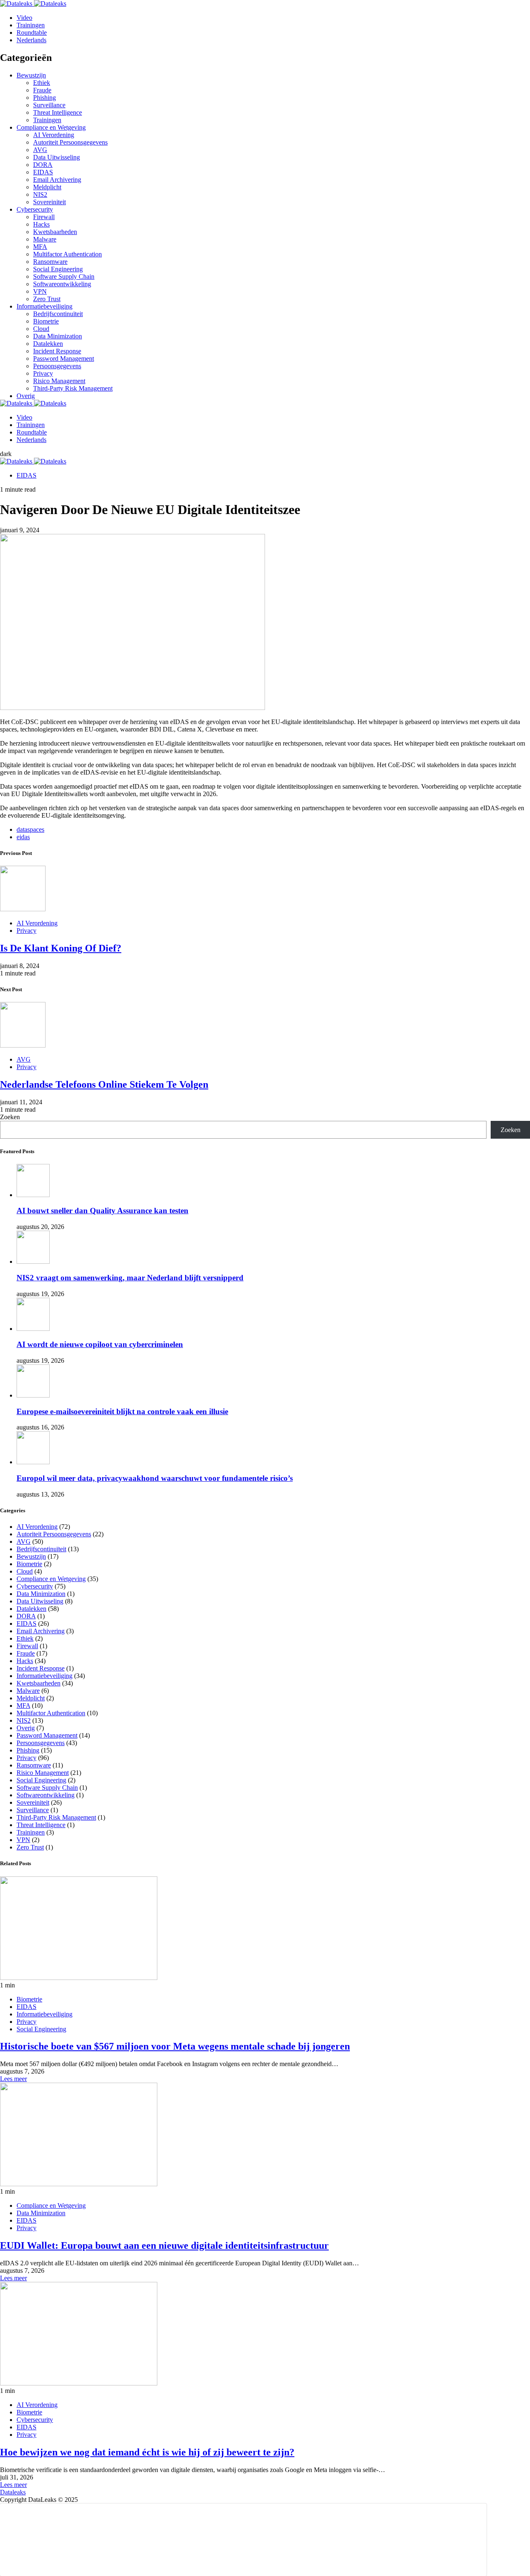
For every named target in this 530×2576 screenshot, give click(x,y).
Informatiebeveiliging (45, 306)
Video (24, 18)
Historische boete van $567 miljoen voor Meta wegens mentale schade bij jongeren (175, 2046)
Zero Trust (47, 299)
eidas (23, 837)
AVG (40, 150)
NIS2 (40, 194)
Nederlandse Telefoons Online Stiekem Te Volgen (104, 1084)
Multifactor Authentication (67, 254)
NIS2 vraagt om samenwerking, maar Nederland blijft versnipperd (130, 1278)
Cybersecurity (35, 209)
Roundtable (32, 33)
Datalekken (48, 344)
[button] (6, 454)
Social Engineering (58, 269)
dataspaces (30, 829)
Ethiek (42, 83)
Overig (26, 396)
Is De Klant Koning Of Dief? (61, 948)
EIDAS (43, 172)
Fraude (42, 90)
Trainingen (31, 25)
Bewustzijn (31, 75)
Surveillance (49, 105)
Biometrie (46, 321)
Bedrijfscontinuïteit (58, 314)
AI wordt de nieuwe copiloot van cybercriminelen (100, 1344)
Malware (45, 239)
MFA (40, 247)
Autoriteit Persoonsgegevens (70, 142)
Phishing (45, 98)
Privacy (43, 373)
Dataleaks (13, 2492)
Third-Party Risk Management (73, 388)
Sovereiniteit (49, 202)
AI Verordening (54, 135)
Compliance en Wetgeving (51, 127)
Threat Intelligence (58, 112)
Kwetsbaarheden (55, 232)
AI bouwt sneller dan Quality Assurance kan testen (102, 1211)
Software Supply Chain (64, 276)
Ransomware (50, 262)
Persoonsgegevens (57, 366)
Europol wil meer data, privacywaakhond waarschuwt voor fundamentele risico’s (155, 1478)
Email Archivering (57, 180)
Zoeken (10, 1117)
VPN (40, 291)
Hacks (41, 224)
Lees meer (13, 2079)
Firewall (44, 217)
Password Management (64, 359)
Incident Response (57, 351)
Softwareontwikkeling (62, 284)
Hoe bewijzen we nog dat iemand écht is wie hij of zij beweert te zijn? (147, 2452)
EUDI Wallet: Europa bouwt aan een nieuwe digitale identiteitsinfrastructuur (164, 2245)
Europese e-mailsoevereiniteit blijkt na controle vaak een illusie (122, 1411)
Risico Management (59, 381)
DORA (43, 165)
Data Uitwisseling (57, 157)
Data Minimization (58, 336)
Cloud (41, 329)
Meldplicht (47, 187)
